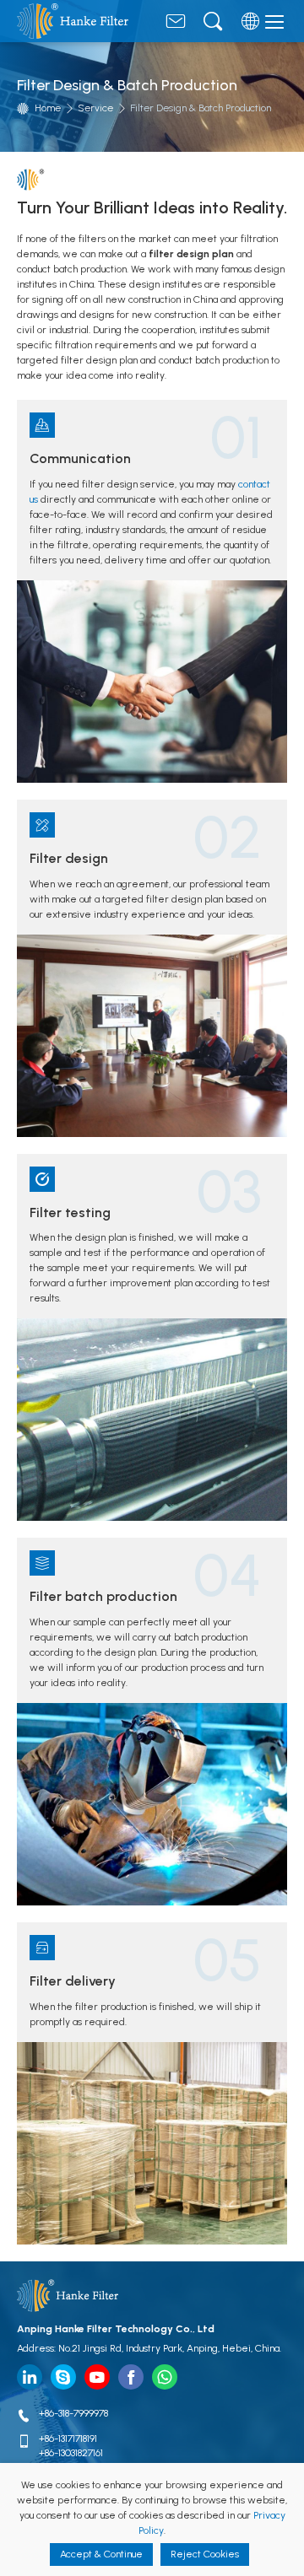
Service (95, 108)
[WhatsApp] (165, 2377)
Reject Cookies (205, 2554)
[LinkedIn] (30, 2377)
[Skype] (63, 2377)
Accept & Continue (101, 2554)
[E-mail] (176, 25)
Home (48, 108)
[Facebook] (131, 2377)
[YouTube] (97, 2377)
